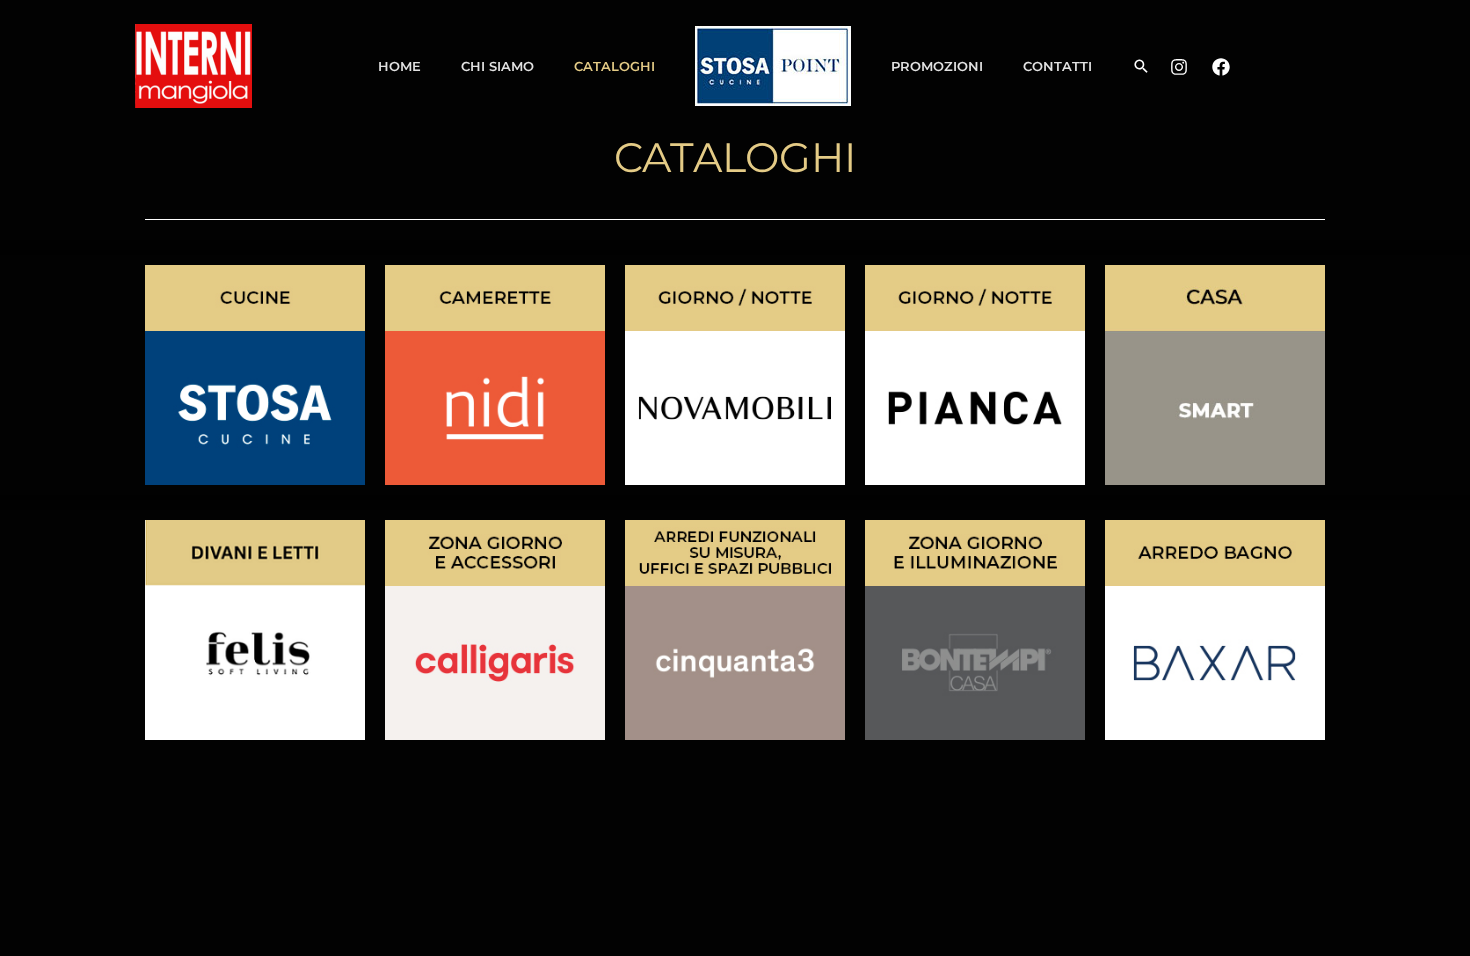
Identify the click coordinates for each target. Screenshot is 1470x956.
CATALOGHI (614, 66)
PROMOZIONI (937, 66)
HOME (399, 66)
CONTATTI (1057, 66)
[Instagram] (1179, 67)
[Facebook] (1221, 67)
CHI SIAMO (497, 66)
